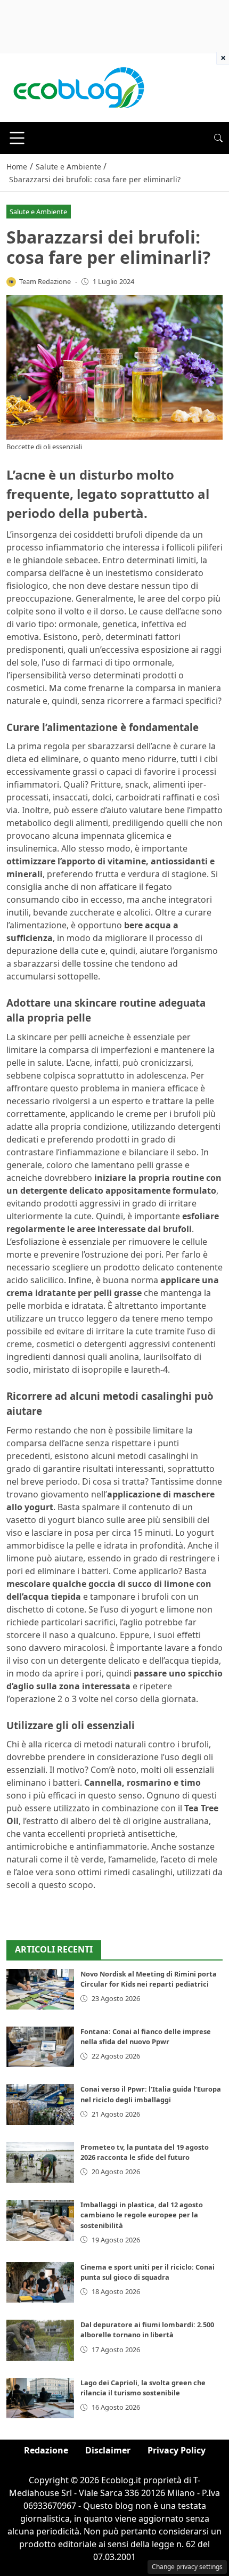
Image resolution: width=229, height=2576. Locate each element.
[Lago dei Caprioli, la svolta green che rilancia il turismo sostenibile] (40, 2398)
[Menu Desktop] (17, 138)
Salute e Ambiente (38, 212)
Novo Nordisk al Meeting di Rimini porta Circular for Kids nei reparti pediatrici (149, 1979)
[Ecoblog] (78, 87)
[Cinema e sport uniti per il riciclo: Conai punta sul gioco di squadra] (40, 2282)
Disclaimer (108, 2450)
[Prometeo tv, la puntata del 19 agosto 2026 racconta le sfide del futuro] (40, 2162)
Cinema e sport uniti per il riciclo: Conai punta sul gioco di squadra (148, 2272)
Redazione (46, 2450)
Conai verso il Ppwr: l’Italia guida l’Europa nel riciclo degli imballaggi (151, 2094)
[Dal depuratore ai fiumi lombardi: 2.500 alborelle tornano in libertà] (40, 2340)
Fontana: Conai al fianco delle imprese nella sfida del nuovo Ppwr (146, 2036)
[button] (218, 138)
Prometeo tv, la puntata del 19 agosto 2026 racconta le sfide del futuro (145, 2152)
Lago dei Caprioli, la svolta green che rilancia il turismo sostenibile (143, 2388)
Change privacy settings (187, 2567)
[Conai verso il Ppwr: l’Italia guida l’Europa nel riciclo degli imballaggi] (40, 2104)
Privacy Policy (177, 2450)
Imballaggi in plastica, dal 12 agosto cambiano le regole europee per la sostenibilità (142, 2215)
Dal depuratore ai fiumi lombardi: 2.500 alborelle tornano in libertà (147, 2330)
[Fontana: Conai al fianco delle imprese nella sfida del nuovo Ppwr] (40, 2047)
